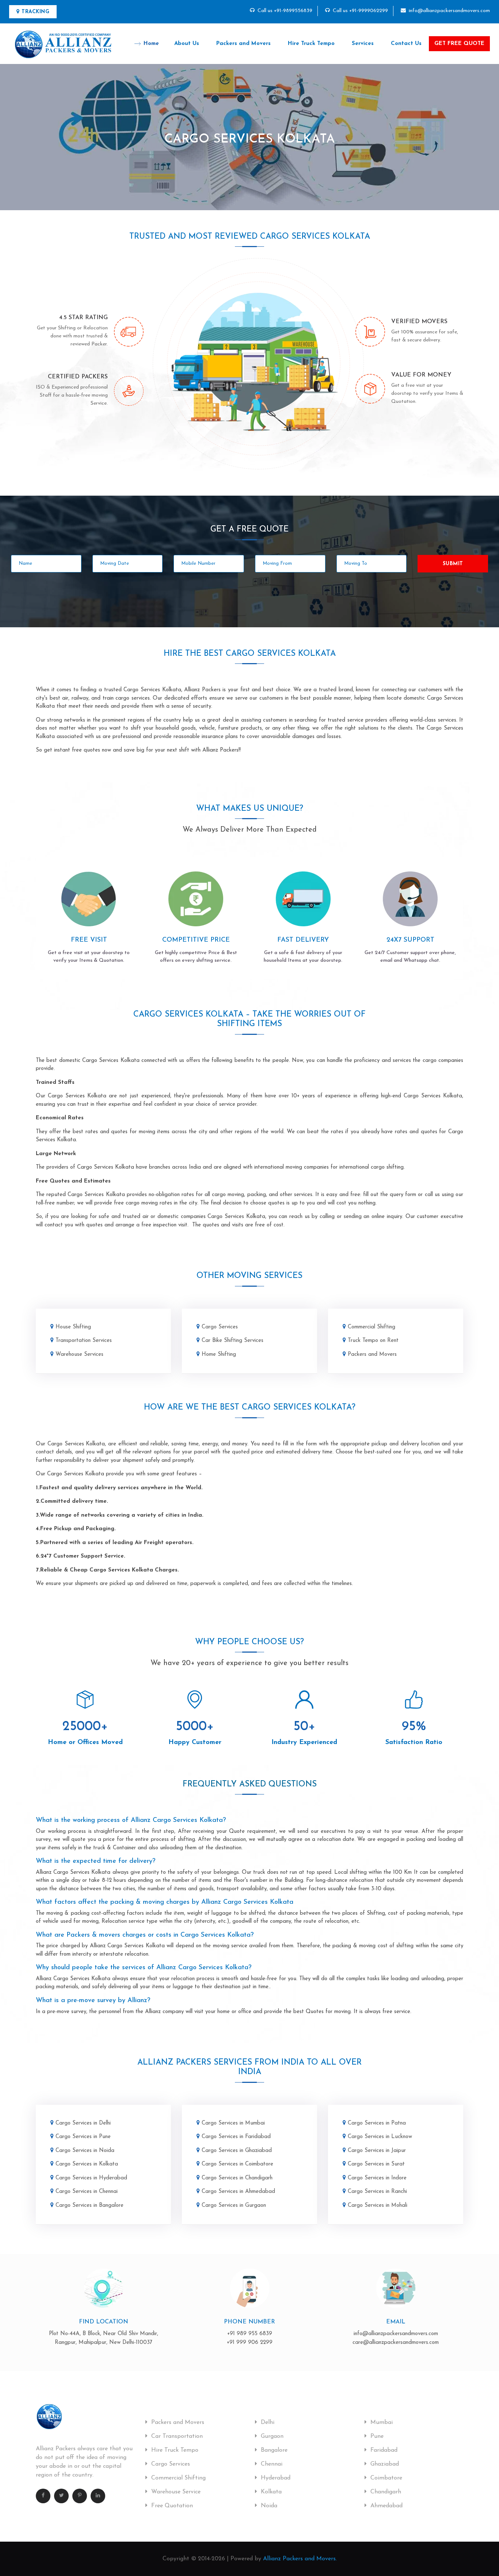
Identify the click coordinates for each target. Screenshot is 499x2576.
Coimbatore (385, 2478)
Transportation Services (84, 1341)
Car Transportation (176, 2436)
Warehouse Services (79, 1355)
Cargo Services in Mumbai (233, 2123)
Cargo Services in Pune (83, 2137)
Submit (453, 564)
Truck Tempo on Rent (373, 1341)
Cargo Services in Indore (377, 2178)
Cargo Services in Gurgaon (234, 2206)
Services (363, 44)
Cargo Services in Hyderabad (91, 2178)
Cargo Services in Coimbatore (237, 2164)
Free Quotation (171, 2506)
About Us (187, 44)
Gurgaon (271, 2436)
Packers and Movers (243, 44)
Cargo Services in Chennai (87, 2192)
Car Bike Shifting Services (233, 1341)
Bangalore (273, 2450)
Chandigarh (385, 2492)
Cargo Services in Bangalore (89, 2206)
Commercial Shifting (372, 1327)
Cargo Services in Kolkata (87, 2164)
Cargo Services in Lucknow (380, 2137)
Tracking (35, 12)
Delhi (267, 2422)
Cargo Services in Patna (377, 2123)
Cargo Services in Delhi (83, 2123)
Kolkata (270, 2492)
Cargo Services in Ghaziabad (237, 2151)
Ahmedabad (386, 2506)
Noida (268, 2506)
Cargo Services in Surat (376, 2164)
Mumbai (381, 2422)
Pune (376, 2436)
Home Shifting (219, 1355)
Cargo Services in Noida (85, 2151)
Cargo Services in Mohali (378, 2206)
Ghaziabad (384, 2464)
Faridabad (383, 2450)
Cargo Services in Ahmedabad (238, 2192)
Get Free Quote (459, 44)
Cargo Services (220, 1327)
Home (151, 44)
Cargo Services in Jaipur (377, 2151)
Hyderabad (275, 2478)
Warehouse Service (175, 2492)
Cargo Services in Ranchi (377, 2192)
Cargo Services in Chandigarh (237, 2178)
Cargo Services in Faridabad (236, 2137)
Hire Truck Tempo (311, 44)
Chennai (271, 2464)
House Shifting (73, 1327)
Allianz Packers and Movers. (300, 2559)
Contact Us (406, 44)
